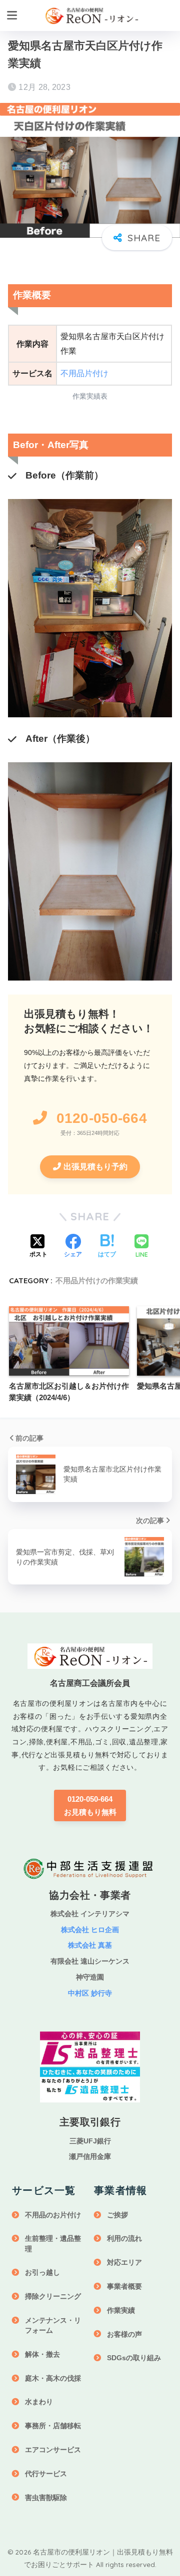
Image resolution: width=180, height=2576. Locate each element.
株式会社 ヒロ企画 (90, 1930)
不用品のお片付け (53, 2215)
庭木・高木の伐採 (53, 2378)
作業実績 (121, 2310)
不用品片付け (84, 373)
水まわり (39, 2402)
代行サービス (46, 2474)
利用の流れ (124, 2238)
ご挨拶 (117, 2215)
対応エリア (124, 2262)
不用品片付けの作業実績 (97, 1281)
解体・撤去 (42, 2354)
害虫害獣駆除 (46, 2498)
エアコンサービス (53, 2450)
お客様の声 (124, 2334)
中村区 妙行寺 (90, 1993)
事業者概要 (124, 2286)
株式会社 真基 (90, 1945)
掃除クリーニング (53, 2296)
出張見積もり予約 (95, 1167)
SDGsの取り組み (134, 2358)
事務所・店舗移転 (53, 2426)
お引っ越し (42, 2272)
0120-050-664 (102, 1118)
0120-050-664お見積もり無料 (90, 1805)
